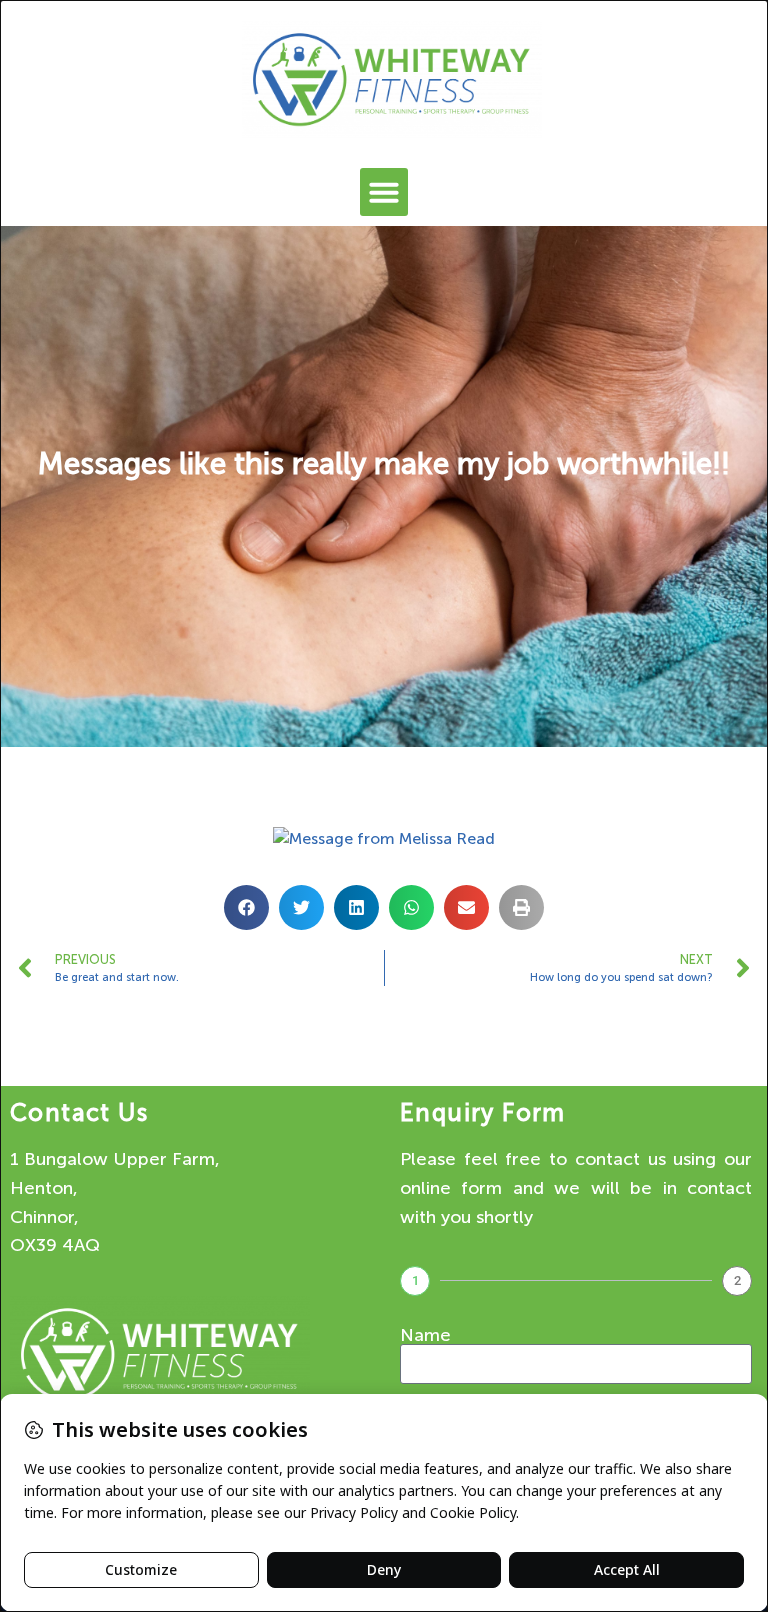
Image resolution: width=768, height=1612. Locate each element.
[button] (384, 192)
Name (425, 1335)
